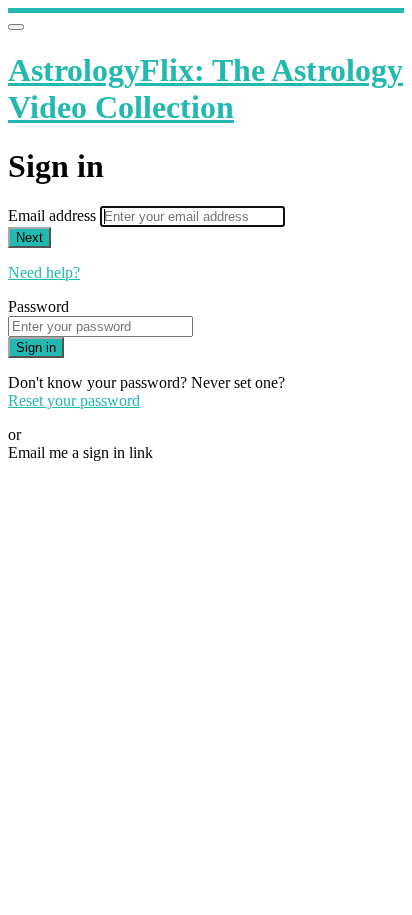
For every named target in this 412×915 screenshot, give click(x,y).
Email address (54, 215)
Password (38, 306)
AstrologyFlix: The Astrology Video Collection (205, 88)
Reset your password (74, 400)
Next (29, 237)
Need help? (44, 272)
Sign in (36, 347)
